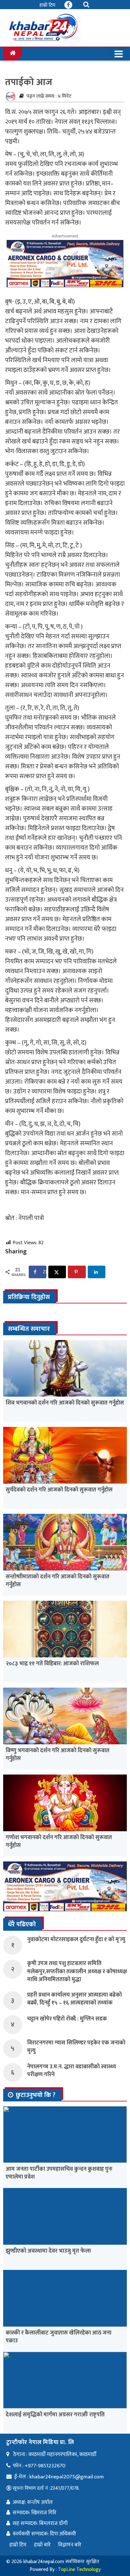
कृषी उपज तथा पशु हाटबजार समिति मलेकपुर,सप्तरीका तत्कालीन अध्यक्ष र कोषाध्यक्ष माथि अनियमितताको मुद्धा (77, 1971)
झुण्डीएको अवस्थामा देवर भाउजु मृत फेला (48, 2251)
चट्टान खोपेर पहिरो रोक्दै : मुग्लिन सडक (67, 2019)
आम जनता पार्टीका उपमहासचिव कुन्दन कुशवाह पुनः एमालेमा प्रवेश (59, 2173)
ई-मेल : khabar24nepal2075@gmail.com (59, 2477)
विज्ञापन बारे (70, 2545)
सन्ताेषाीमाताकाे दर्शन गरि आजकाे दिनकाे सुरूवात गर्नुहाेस (58, 1581)
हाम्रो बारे (42, 2545)
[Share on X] (57, 1272)
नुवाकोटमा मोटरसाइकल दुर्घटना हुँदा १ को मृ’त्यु (76, 1940)
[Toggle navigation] (119, 54)
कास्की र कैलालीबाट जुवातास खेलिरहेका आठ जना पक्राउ (59, 2337)
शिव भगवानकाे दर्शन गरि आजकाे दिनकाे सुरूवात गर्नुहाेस (65, 1403)
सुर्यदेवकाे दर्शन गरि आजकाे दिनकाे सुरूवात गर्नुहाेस (59, 1490)
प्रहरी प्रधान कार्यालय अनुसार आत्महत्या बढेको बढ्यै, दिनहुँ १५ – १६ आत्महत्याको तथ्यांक (74, 1999)
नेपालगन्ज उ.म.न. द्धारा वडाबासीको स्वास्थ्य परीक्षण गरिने (72, 2071)
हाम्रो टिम (47, 5)
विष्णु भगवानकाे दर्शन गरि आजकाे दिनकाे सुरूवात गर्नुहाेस (58, 1755)
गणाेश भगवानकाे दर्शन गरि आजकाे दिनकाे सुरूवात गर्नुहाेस (59, 1841)
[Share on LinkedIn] (97, 1272)
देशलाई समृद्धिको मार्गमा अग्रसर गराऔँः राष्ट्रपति (55, 2415)
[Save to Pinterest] (77, 1272)
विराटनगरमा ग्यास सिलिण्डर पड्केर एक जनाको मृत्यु (76, 2047)
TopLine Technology (79, 2570)
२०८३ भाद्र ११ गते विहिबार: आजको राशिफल (52, 1664)
